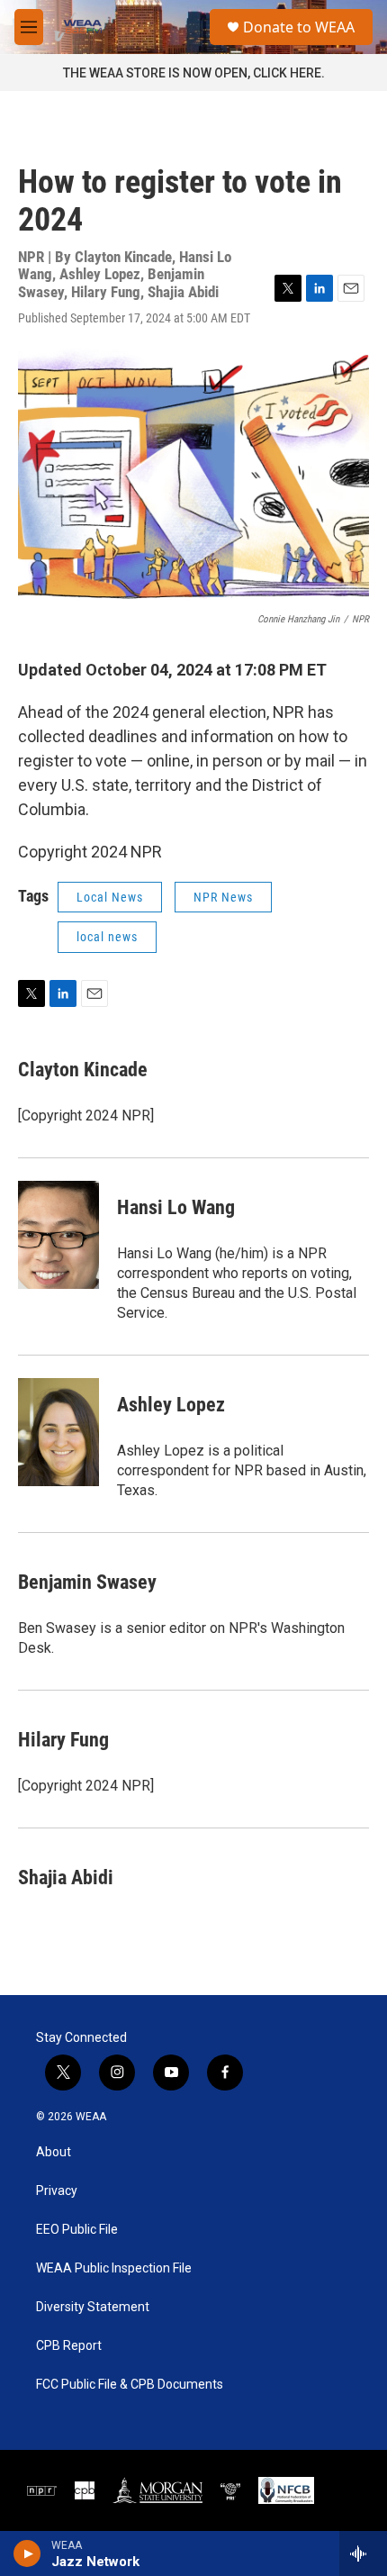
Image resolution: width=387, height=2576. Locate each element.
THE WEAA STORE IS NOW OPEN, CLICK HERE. (194, 73)
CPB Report (69, 2346)
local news (107, 937)
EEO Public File (77, 2230)
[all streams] (363, 2553)
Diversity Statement (93, 2307)
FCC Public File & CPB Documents (130, 2385)
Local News (110, 897)
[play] (27, 2553)
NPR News (223, 897)
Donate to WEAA (299, 27)
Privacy (57, 2191)
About (54, 2152)
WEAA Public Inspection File (114, 2268)
